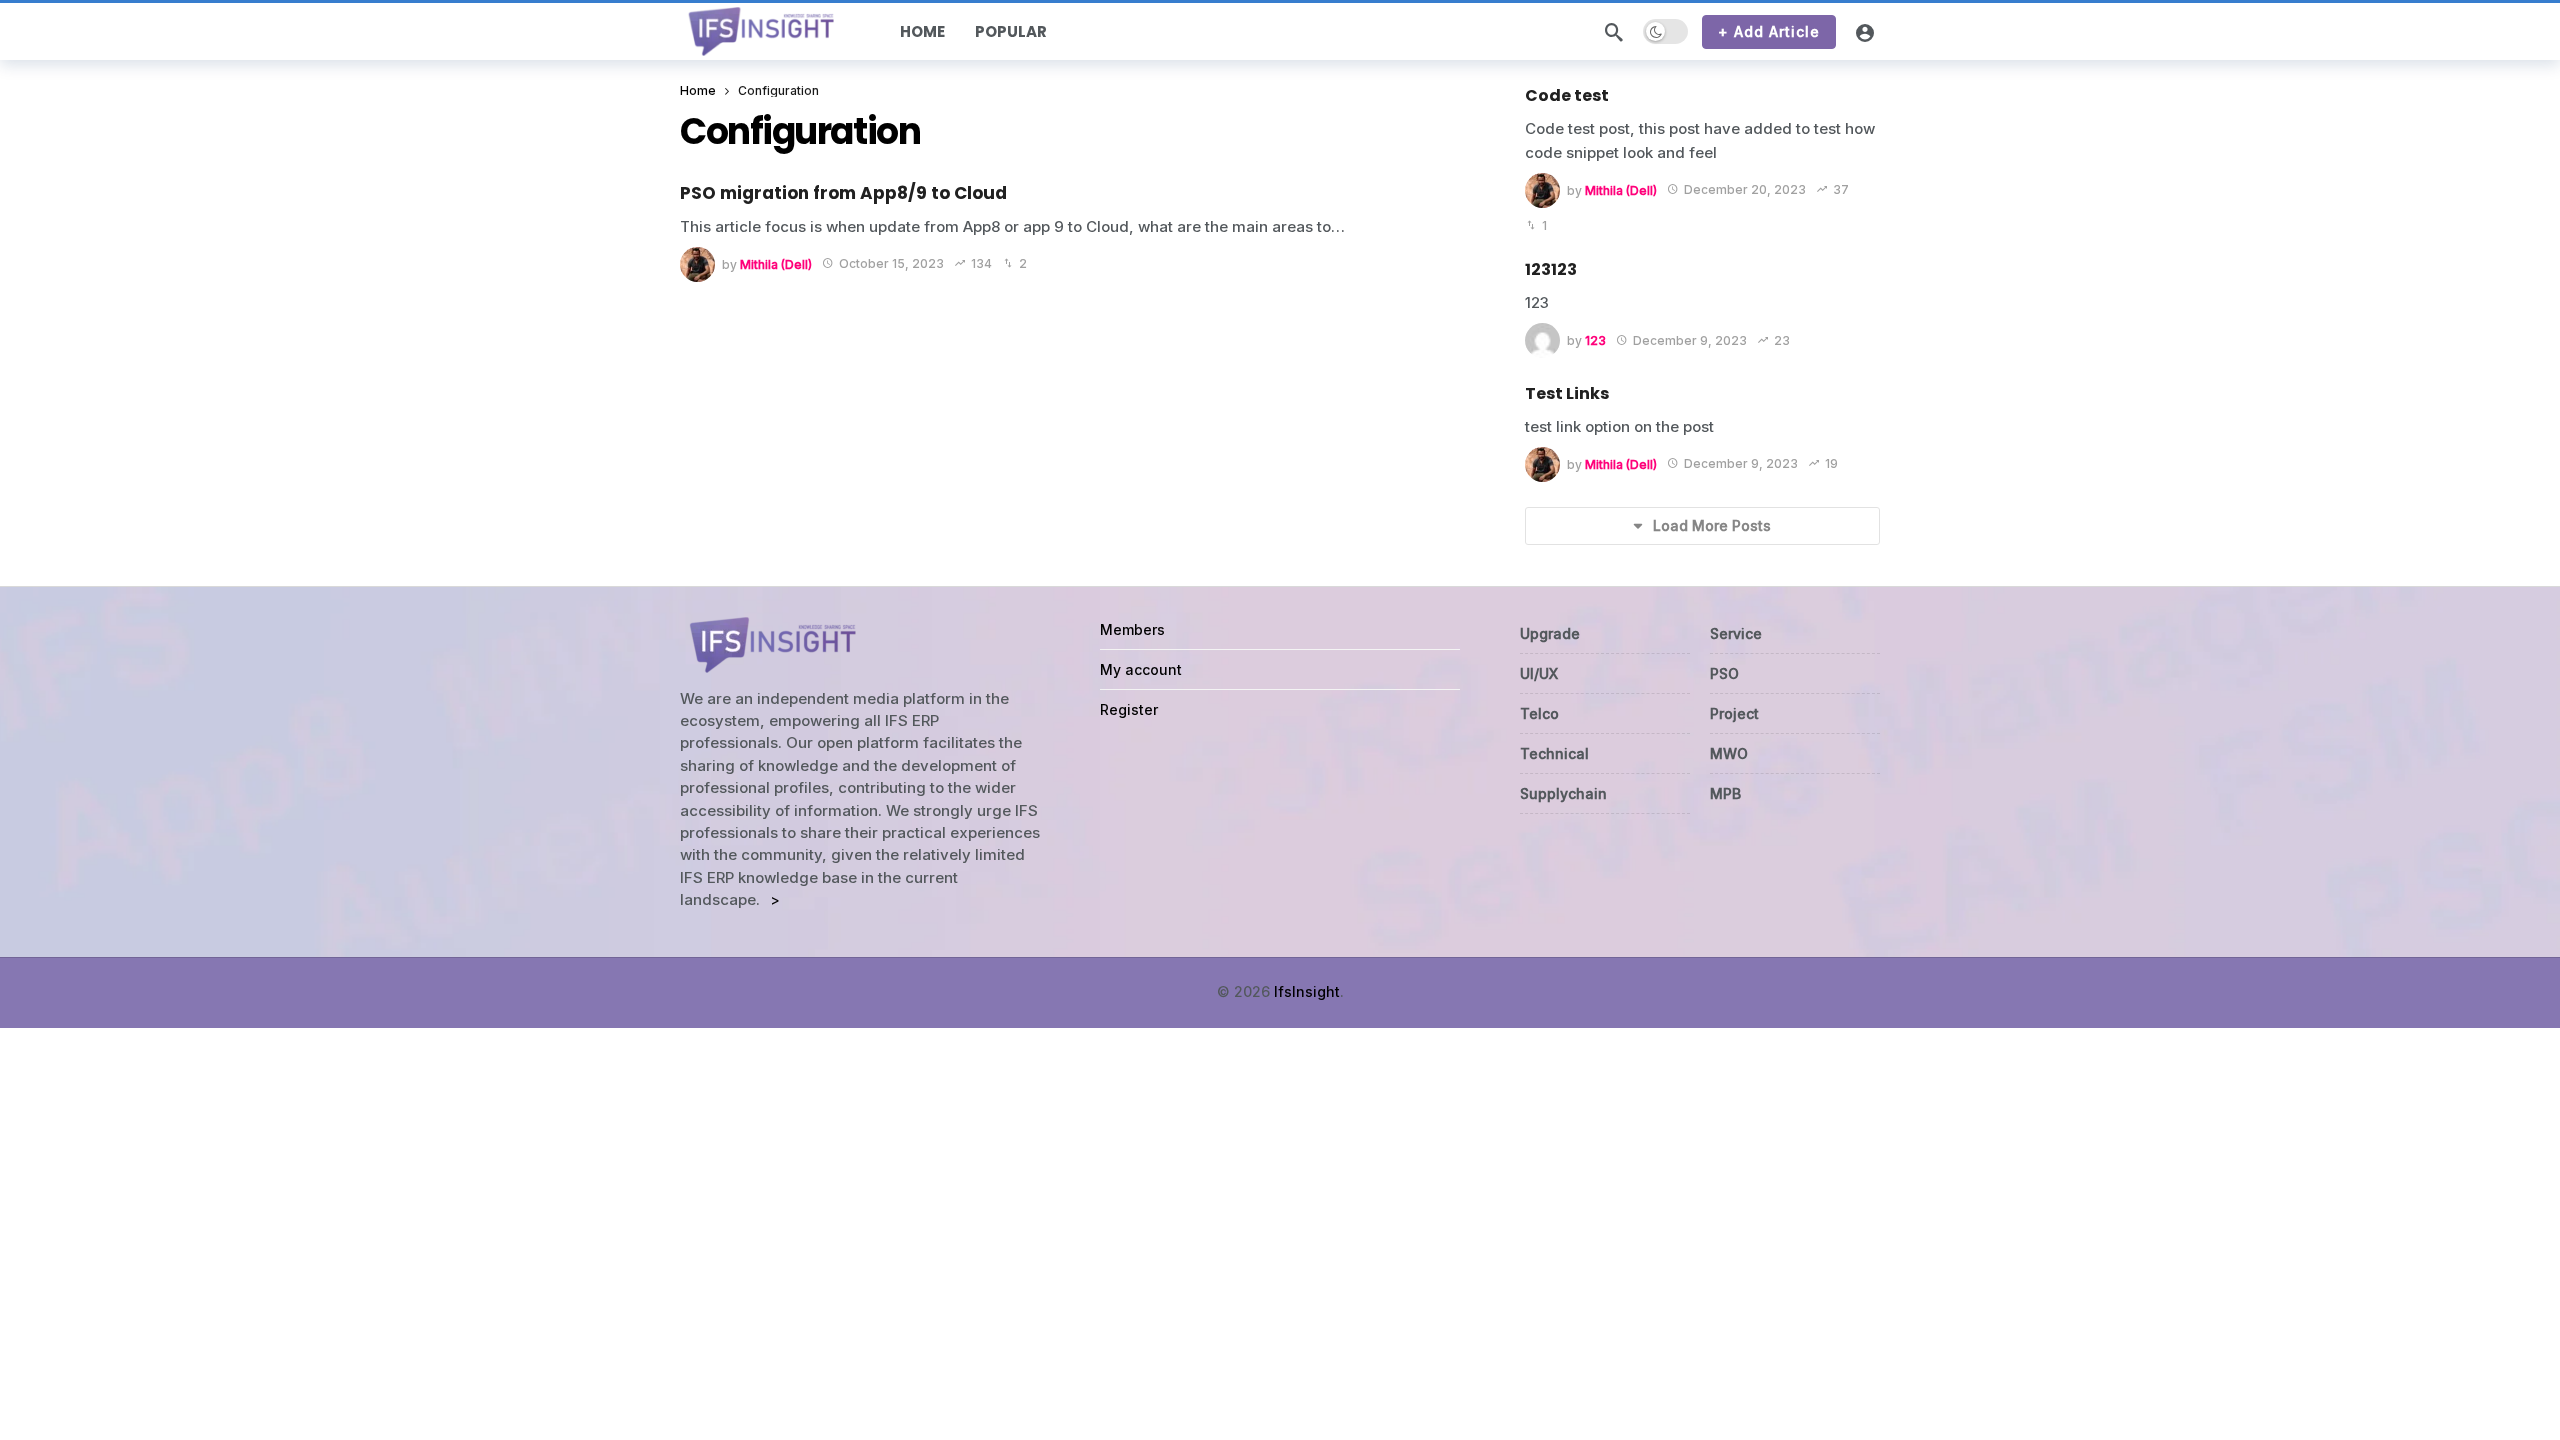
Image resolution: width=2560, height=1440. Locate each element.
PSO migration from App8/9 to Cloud (843, 193)
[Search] (1614, 32)
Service (1736, 633)
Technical (1554, 753)
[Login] (1865, 32)
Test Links (1567, 393)
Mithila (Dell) (776, 263)
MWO (1729, 753)
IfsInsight (1307, 991)
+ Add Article (1769, 31)
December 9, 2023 (1690, 340)
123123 (1551, 269)
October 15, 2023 (891, 263)
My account (1141, 669)
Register (1129, 709)
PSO (1724, 673)
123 (1595, 340)
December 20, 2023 (1745, 189)
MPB (1725, 793)
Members (1132, 629)
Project (1734, 713)
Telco (1539, 713)
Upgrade (1550, 633)
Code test (1567, 95)
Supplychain (1563, 793)
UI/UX (1539, 673)
